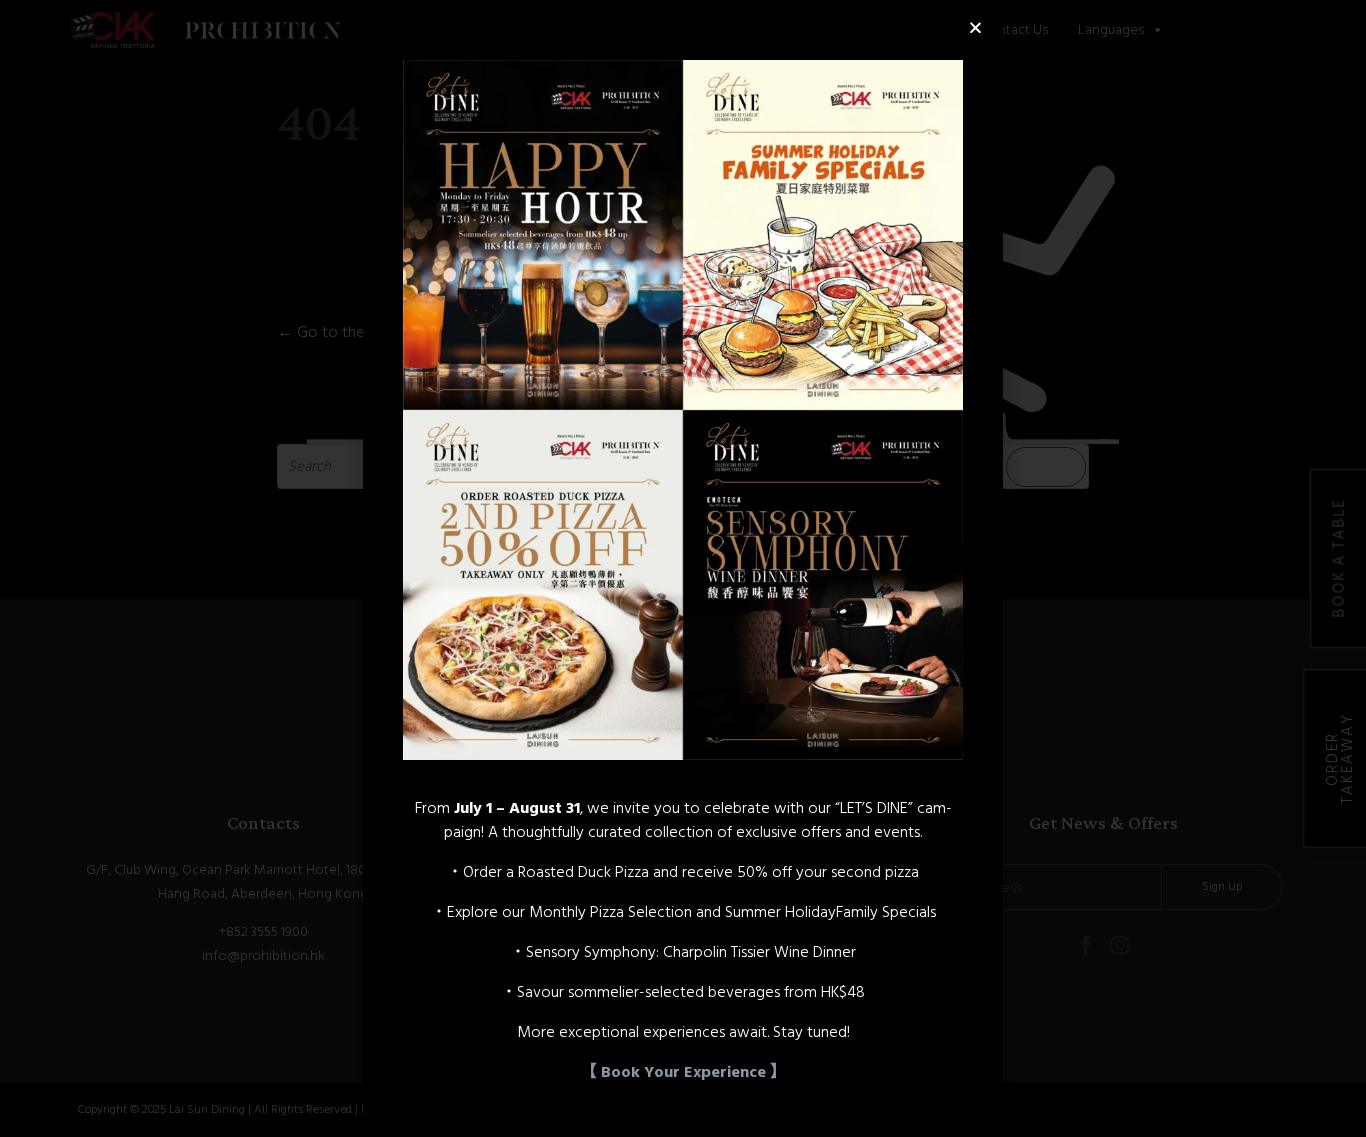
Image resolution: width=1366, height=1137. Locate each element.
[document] (683, 568)
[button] (975, 27)
